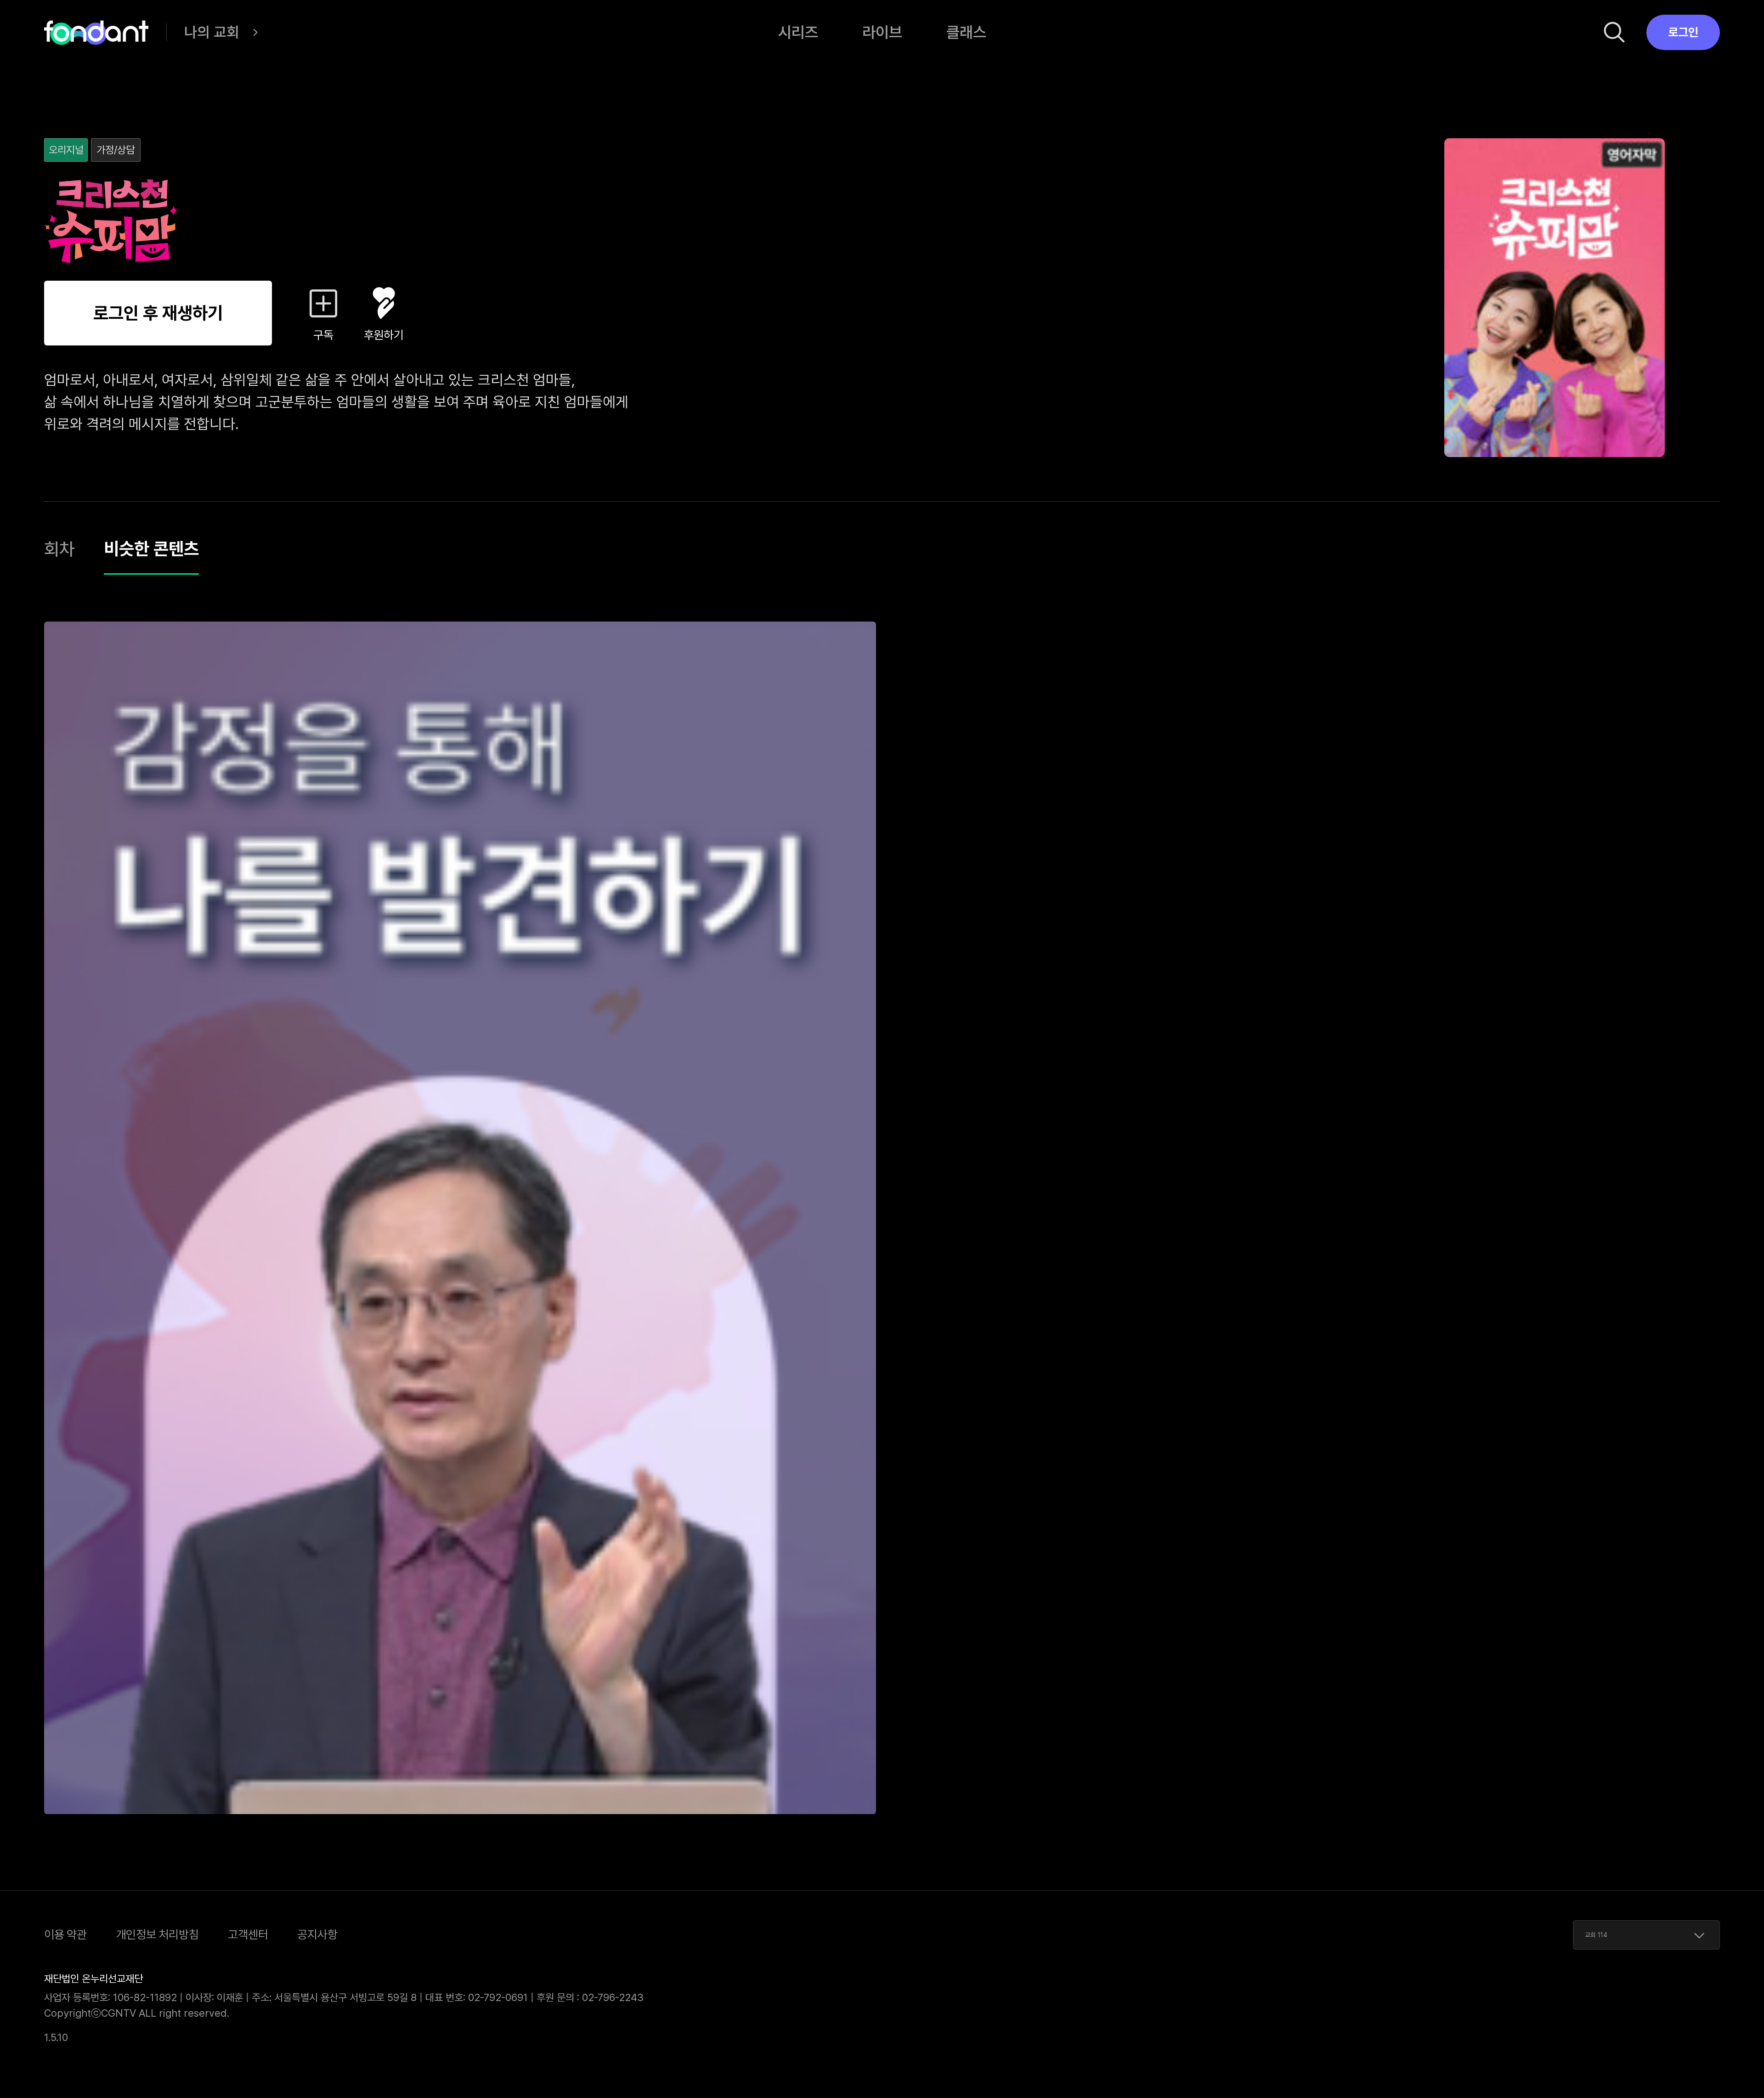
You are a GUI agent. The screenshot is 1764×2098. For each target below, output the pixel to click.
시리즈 (798, 32)
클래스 (966, 32)
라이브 (882, 32)
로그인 (1683, 32)
